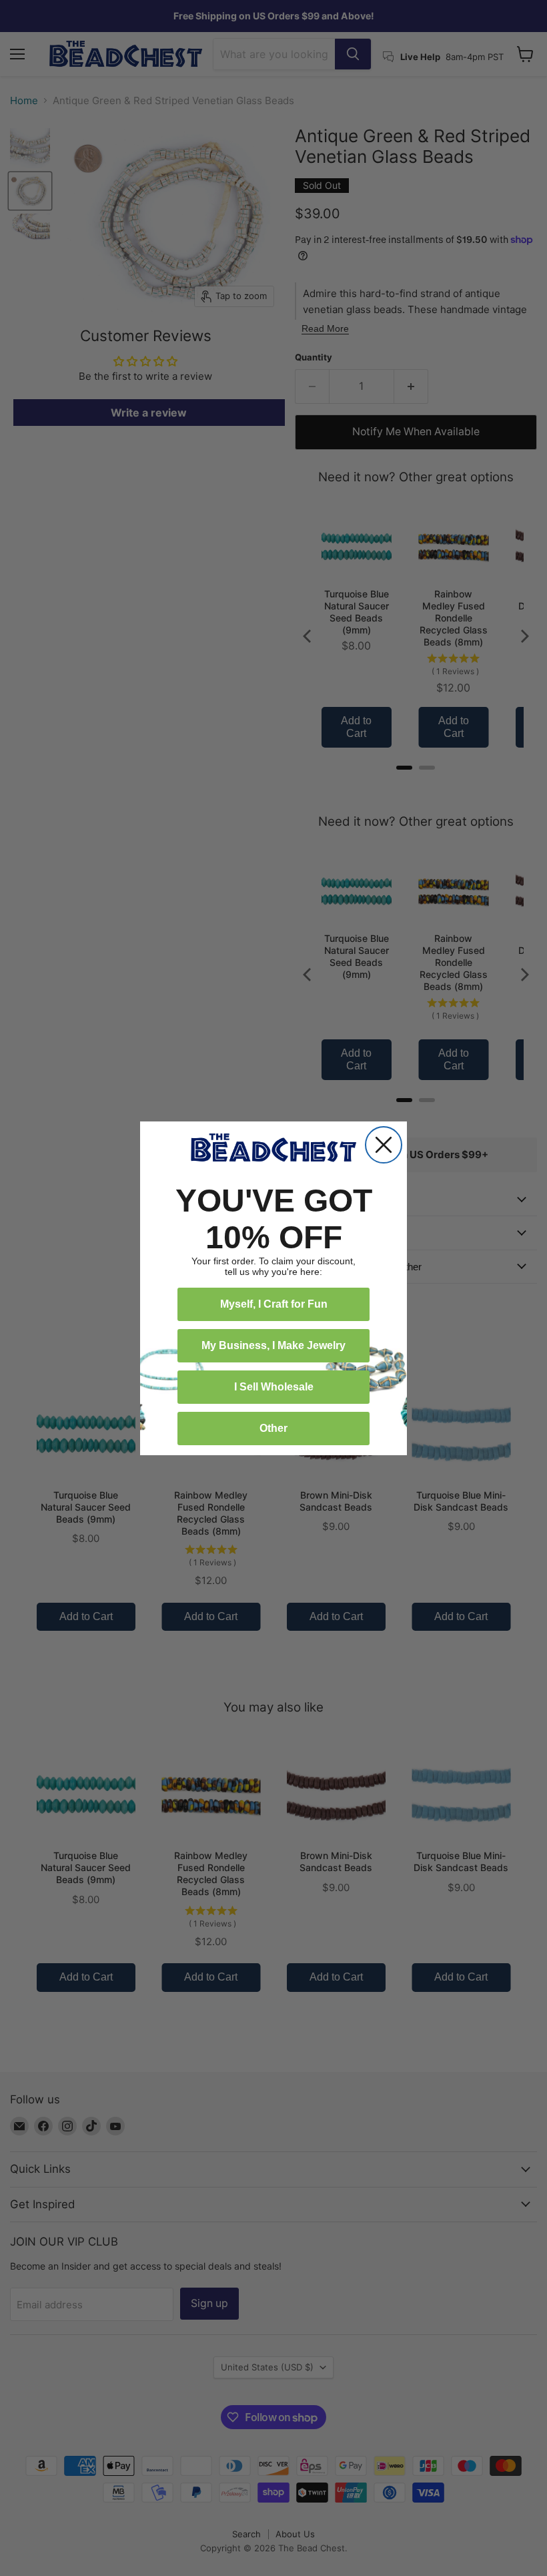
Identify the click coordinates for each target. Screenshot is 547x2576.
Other (273, 1428)
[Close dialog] (384, 1145)
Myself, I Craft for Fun (274, 1304)
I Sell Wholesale (274, 1387)
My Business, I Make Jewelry (273, 1345)
